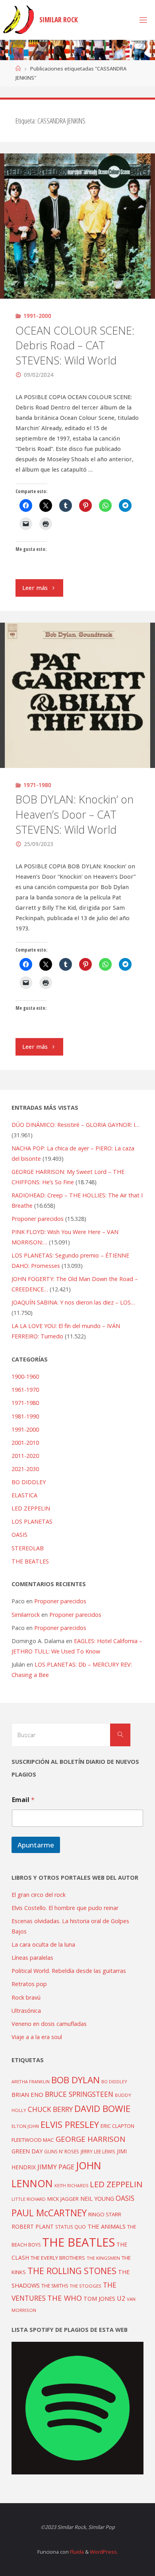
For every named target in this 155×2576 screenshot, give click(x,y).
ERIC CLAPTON (117, 2126)
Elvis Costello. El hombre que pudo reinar (65, 1908)
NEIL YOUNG (97, 2199)
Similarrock (26, 1615)
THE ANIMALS (107, 2226)
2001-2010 (25, 1443)
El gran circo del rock (39, 1895)
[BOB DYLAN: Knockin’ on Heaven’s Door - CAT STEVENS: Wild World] (77, 695)
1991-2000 (37, 316)
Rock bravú (26, 1997)
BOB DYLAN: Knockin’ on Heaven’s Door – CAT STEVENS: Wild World (75, 814)
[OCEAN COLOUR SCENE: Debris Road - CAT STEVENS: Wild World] (77, 226)
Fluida (76, 2552)
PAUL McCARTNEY (49, 2213)
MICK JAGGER (63, 2199)
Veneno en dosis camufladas (49, 2024)
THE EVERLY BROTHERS (58, 2258)
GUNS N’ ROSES (62, 2151)
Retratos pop (29, 1984)
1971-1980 (37, 785)
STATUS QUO (71, 2227)
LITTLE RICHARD (29, 2199)
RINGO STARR (105, 2214)
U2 (121, 2298)
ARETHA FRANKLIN (31, 2081)
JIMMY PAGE (56, 2167)
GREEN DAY (27, 2151)
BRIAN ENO (27, 2094)
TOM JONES (99, 2299)
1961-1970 (25, 1390)
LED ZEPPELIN (31, 1508)
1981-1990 (25, 1416)
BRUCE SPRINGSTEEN (79, 2094)
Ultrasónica (26, 2011)
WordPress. (104, 2552)
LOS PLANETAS (32, 1521)
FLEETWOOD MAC (33, 2140)
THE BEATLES (30, 1561)
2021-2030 (25, 1469)
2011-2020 (25, 1456)
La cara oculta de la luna (43, 1944)
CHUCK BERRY (50, 2109)
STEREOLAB (28, 1548)
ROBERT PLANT (33, 2226)
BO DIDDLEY (29, 1482)
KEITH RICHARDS (71, 2186)
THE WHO (65, 2298)
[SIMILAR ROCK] (18, 20)
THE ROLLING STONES (72, 2271)
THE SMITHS (55, 2286)
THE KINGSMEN (103, 2258)
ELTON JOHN (25, 2126)
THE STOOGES (85, 2286)
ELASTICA (24, 1495)
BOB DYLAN (76, 2080)
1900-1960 (25, 1376)
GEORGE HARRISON (90, 2139)
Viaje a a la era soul (37, 2037)
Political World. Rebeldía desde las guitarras (69, 1971)
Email (23, 1800)
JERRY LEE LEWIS (98, 2151)
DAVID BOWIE (102, 2109)
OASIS (19, 1535)
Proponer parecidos (60, 1601)
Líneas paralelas (32, 1958)
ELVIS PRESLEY (70, 2124)
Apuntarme (36, 1845)
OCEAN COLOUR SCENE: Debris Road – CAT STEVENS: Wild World (75, 346)
